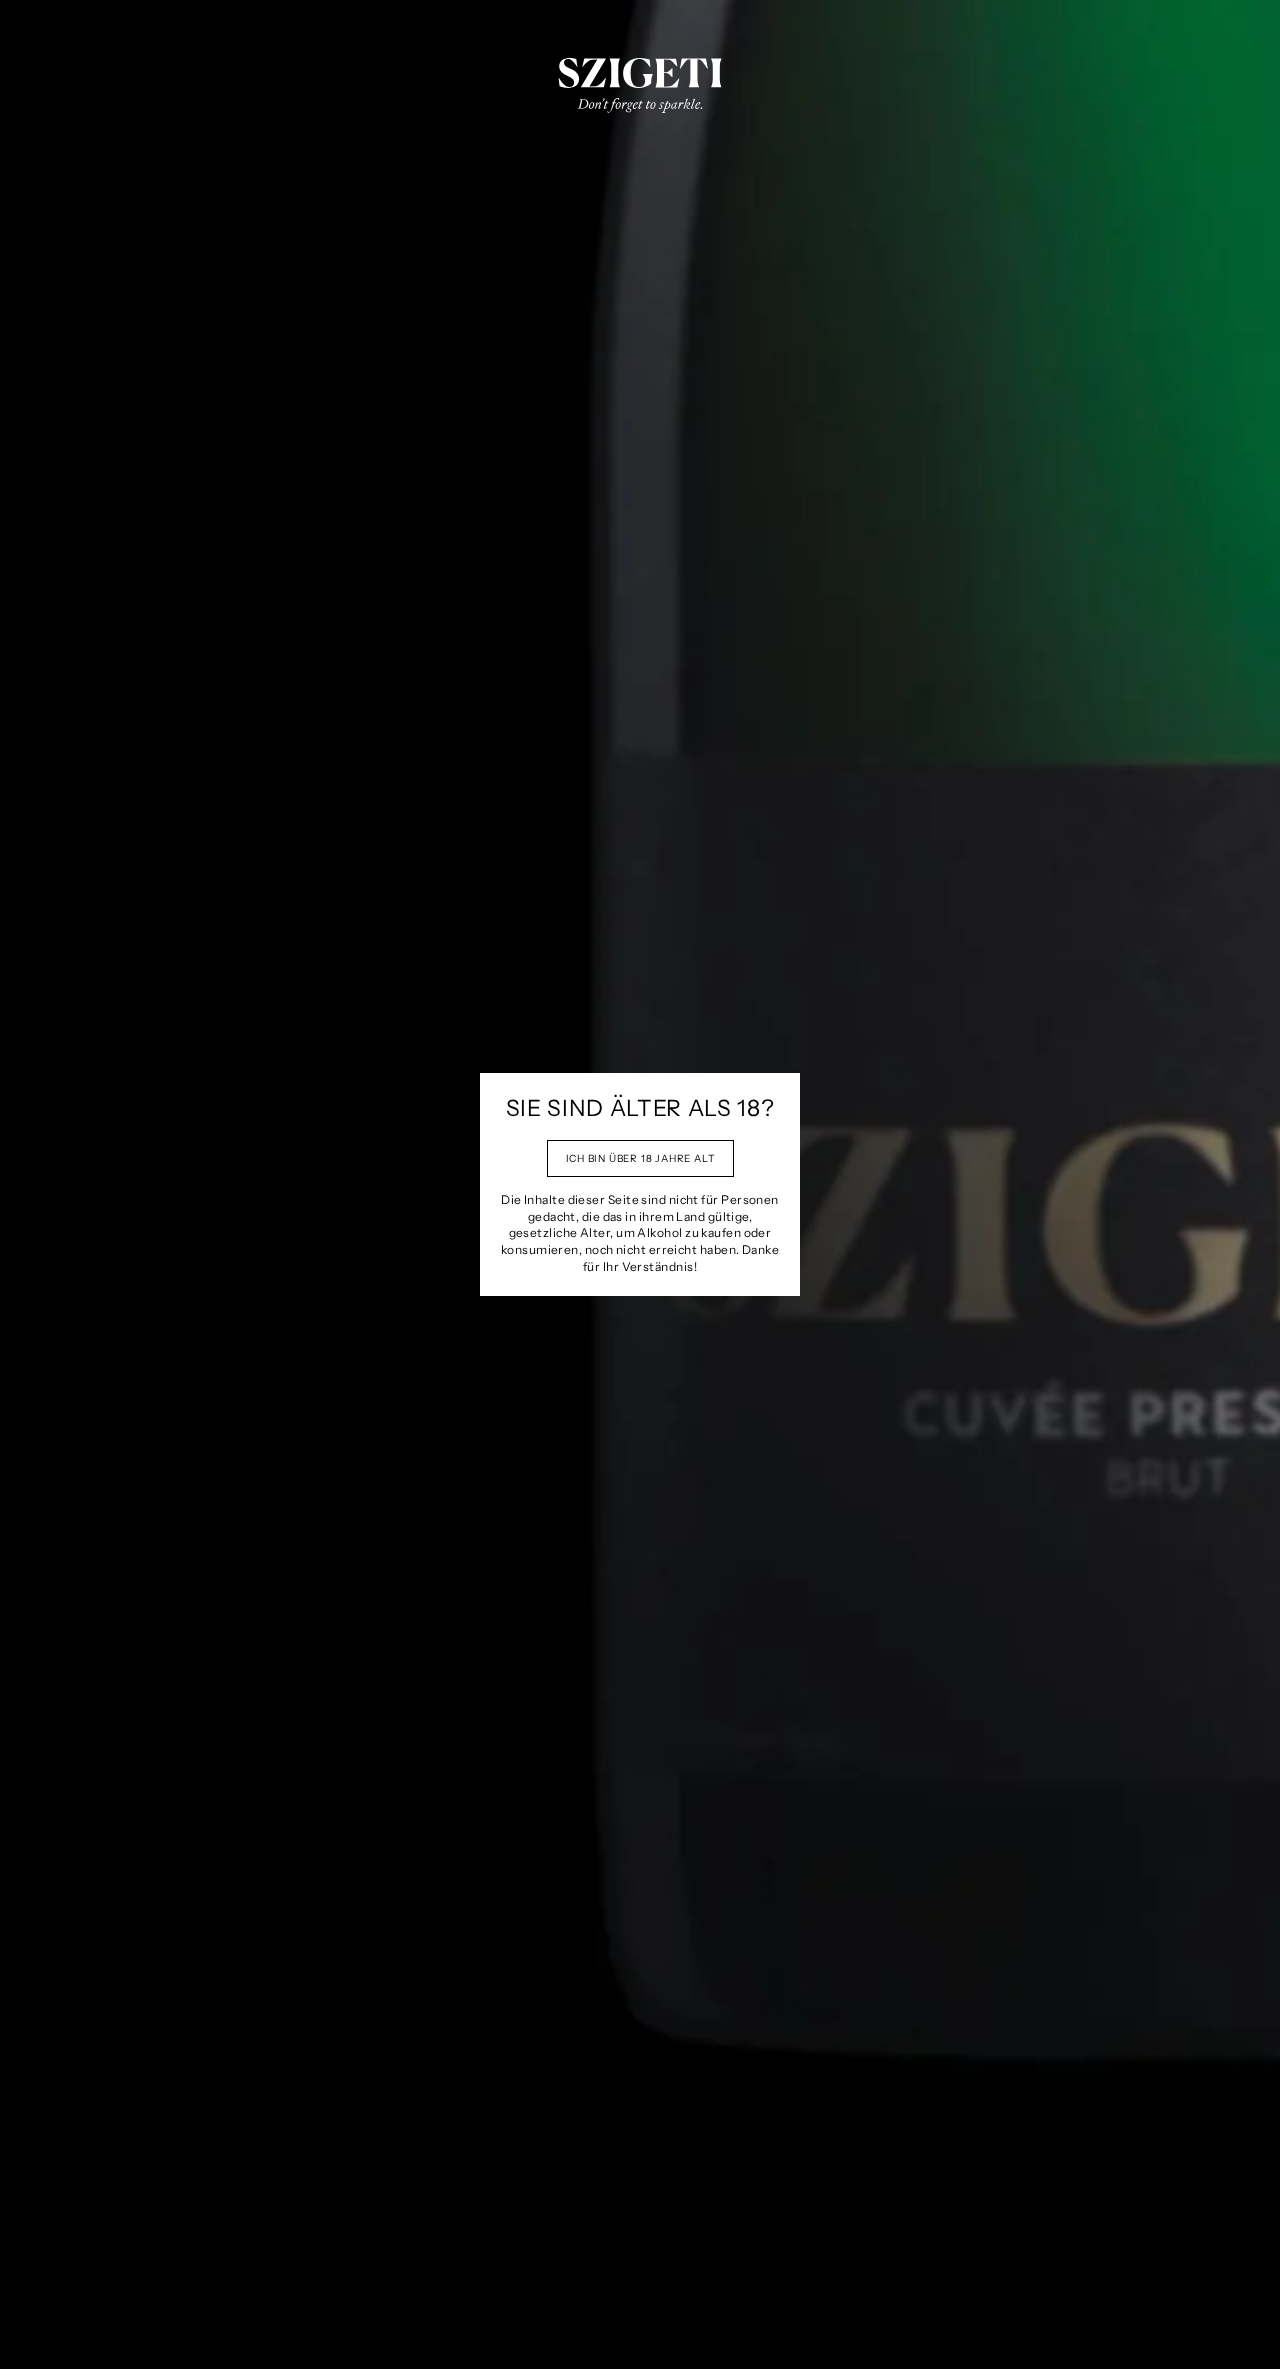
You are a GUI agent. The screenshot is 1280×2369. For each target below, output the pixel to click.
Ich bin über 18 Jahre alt (640, 1158)
